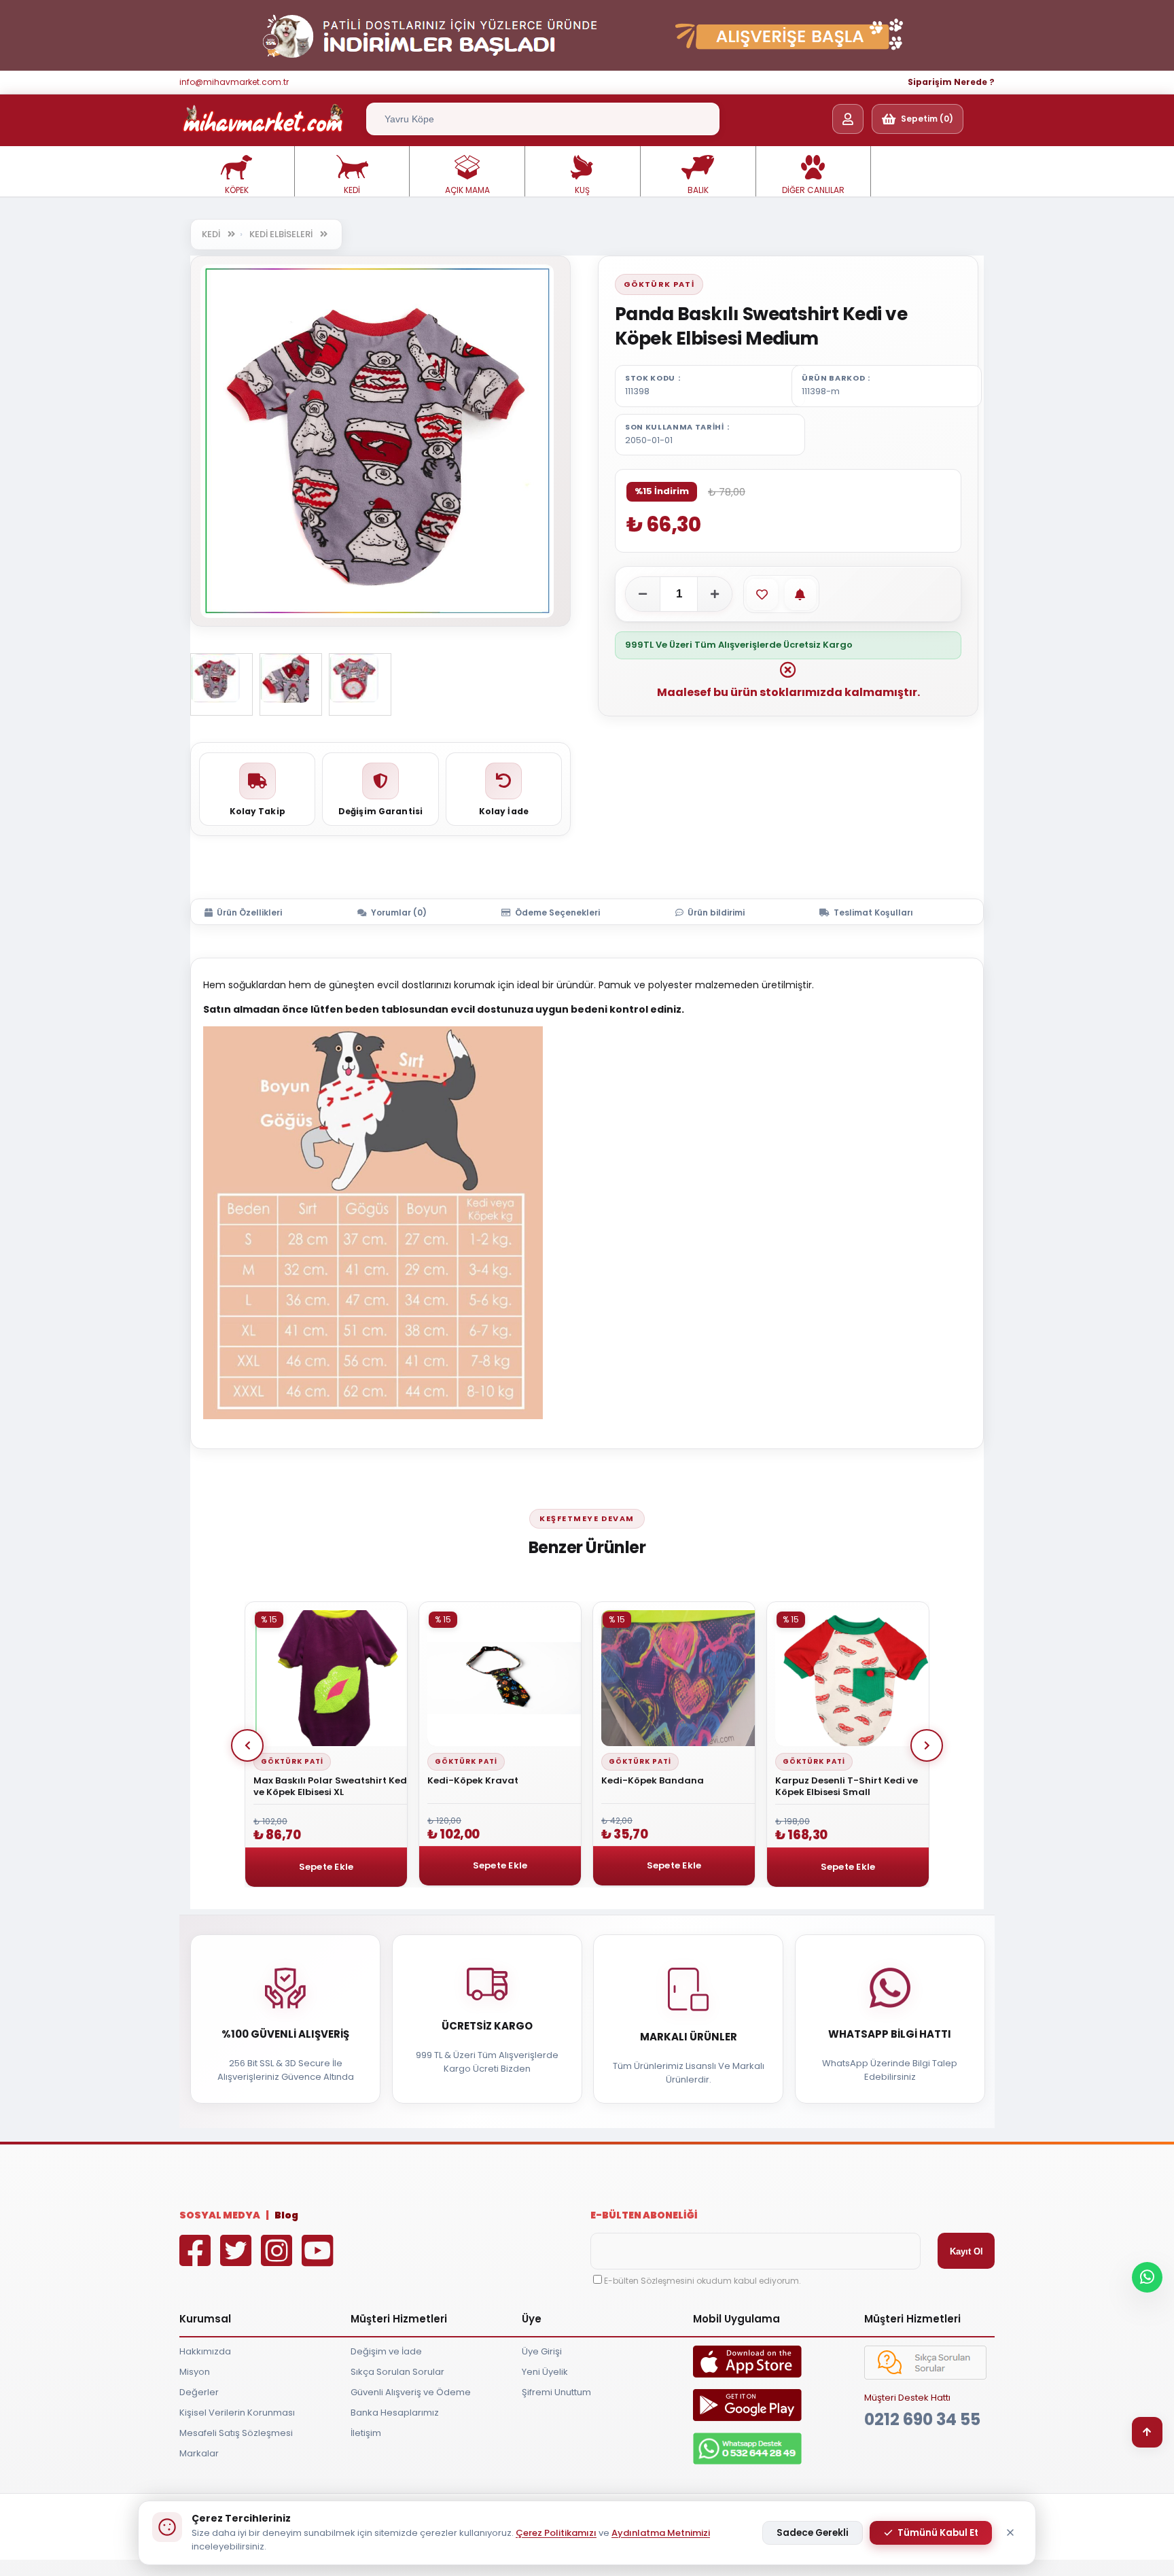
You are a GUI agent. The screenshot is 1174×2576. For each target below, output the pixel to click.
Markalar (199, 2453)
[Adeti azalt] (643, 594)
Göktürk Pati (659, 284)
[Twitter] (239, 2260)
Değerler (199, 2392)
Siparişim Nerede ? (951, 82)
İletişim (366, 2433)
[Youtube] (321, 2260)
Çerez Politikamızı (556, 2533)
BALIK (698, 190)
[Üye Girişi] (848, 119)
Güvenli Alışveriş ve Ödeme (411, 2392)
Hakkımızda (205, 2351)
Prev (247, 1745)
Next (927, 1745)
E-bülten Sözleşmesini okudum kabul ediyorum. (702, 2281)
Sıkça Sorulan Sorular (397, 2372)
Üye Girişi (542, 2351)
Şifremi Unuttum (556, 2392)
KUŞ (582, 190)
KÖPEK (237, 190)
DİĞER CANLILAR (813, 190)
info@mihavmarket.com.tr (234, 82)
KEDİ (352, 190)
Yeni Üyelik (545, 2372)
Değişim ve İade (386, 2351)
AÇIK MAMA (467, 190)
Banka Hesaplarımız (395, 2413)
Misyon (195, 2372)
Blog (286, 2215)
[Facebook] (198, 2260)
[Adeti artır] (715, 594)
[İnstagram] (280, 2260)
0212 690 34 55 (922, 2419)
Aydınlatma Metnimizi (661, 2533)
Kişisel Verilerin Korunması (237, 2413)
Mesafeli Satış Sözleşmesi (236, 2433)
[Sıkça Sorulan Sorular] (925, 2377)
